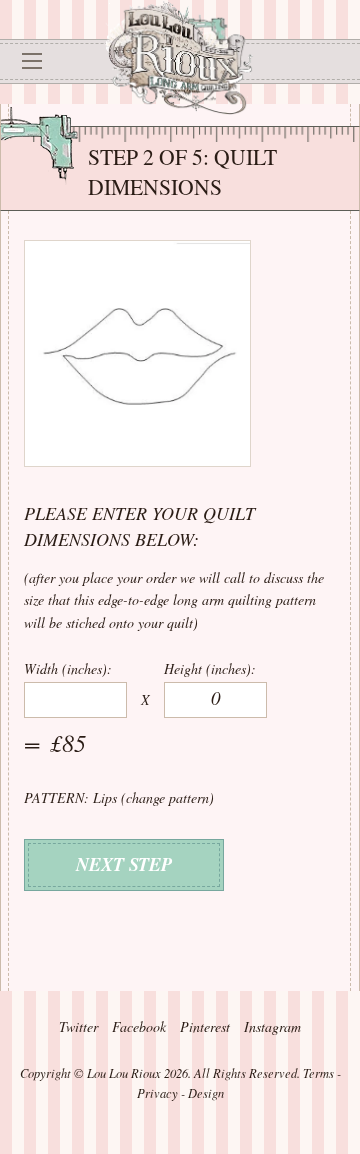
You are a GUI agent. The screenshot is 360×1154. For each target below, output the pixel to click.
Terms (318, 1073)
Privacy (157, 1093)
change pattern (167, 797)
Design (206, 1093)
